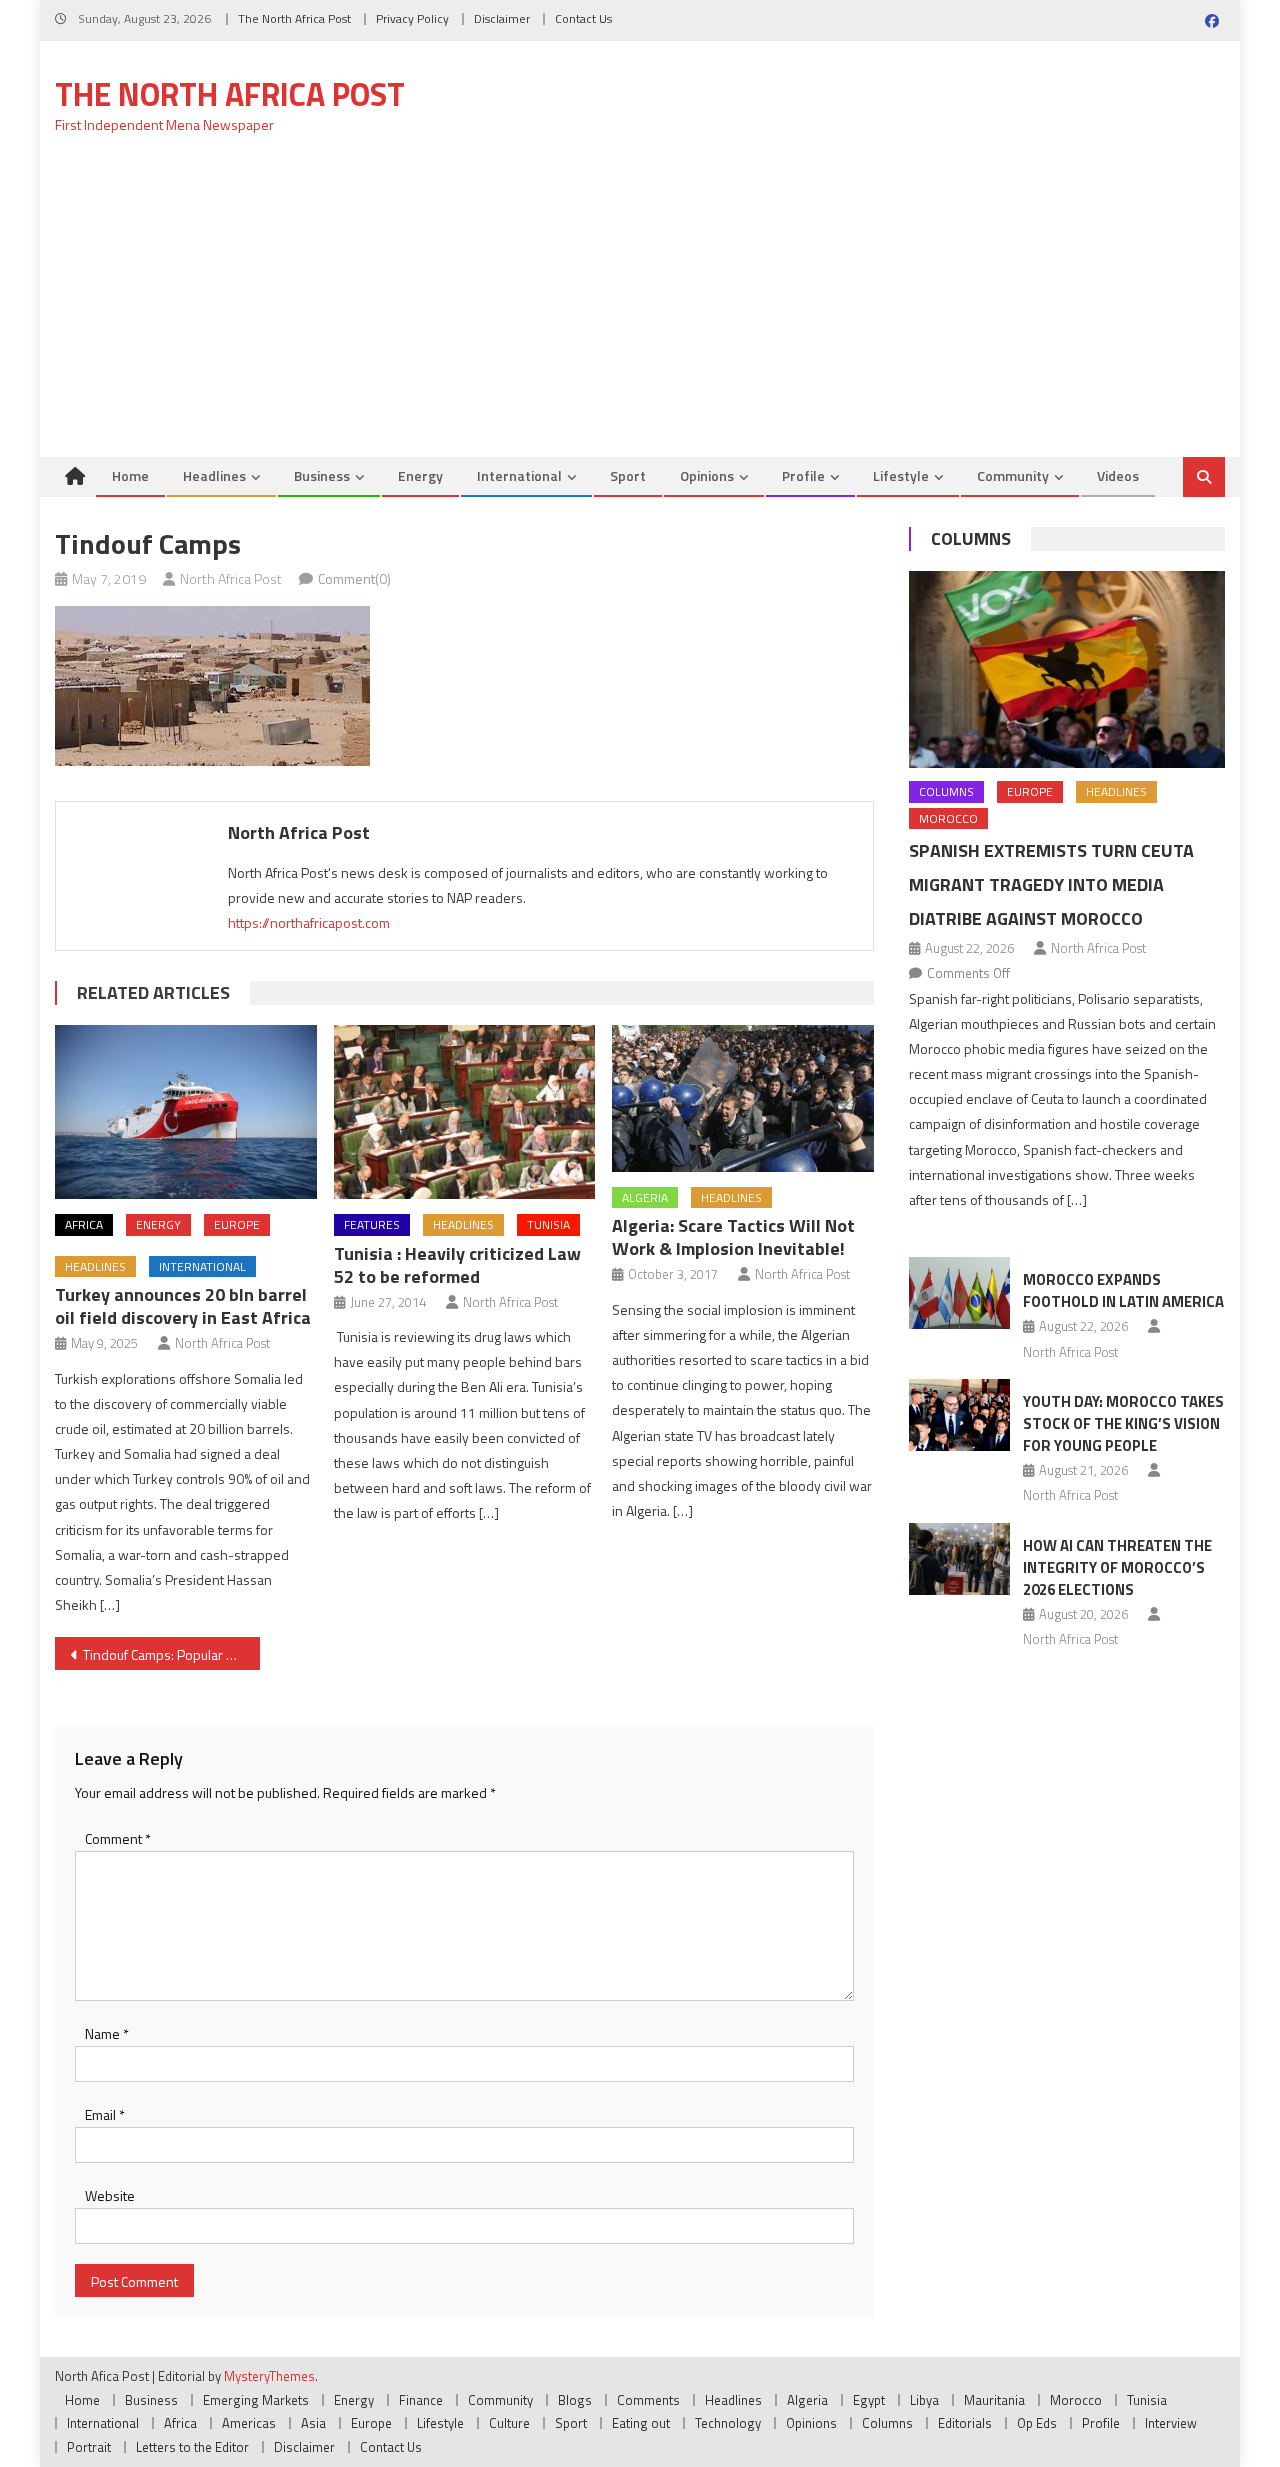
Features (372, 1224)
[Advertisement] (640, 307)
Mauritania (994, 2400)
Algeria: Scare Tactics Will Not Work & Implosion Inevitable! (733, 1237)
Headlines (214, 475)
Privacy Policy (412, 18)
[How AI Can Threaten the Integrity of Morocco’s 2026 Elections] (959, 1559)
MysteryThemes (269, 2376)
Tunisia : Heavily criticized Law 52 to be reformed (457, 1265)
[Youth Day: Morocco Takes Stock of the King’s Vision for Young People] (959, 1415)
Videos (1118, 475)
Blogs (575, 2400)
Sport (628, 475)
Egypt (869, 2400)
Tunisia (548, 1224)
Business (322, 475)
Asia (313, 2423)
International (519, 475)
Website (110, 2195)
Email (105, 2114)
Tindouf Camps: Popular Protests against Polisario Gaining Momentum (171, 1654)
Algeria (645, 1197)
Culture (509, 2423)
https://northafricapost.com (309, 922)
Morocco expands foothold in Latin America (1123, 1290)
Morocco (948, 818)
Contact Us (583, 18)
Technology (728, 2423)
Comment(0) (354, 578)
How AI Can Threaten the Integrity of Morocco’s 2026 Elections (1117, 1567)
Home (130, 475)
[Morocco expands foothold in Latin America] (959, 1293)
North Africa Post (231, 578)
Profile (803, 475)
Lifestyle (901, 475)
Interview (1171, 2423)
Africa (84, 1224)
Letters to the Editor (192, 2447)
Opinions (707, 475)
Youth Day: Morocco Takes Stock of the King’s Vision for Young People (1123, 1423)
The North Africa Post (294, 18)
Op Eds (1037, 2423)
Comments (648, 2400)
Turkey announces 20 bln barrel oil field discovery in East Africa (183, 1306)
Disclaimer (502, 18)
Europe (237, 1224)
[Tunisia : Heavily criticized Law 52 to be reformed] (465, 1112)
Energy (420, 475)
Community (1013, 475)
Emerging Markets (256, 2400)
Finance (421, 2400)
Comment (118, 1838)
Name (107, 2033)
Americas (249, 2423)
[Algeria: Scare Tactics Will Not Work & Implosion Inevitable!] (743, 1098)
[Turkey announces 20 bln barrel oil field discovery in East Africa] (186, 1112)
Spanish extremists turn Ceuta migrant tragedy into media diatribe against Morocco (1051, 884)
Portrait (89, 2447)
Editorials (965, 2423)
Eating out (641, 2423)
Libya (924, 2400)
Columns (971, 538)
